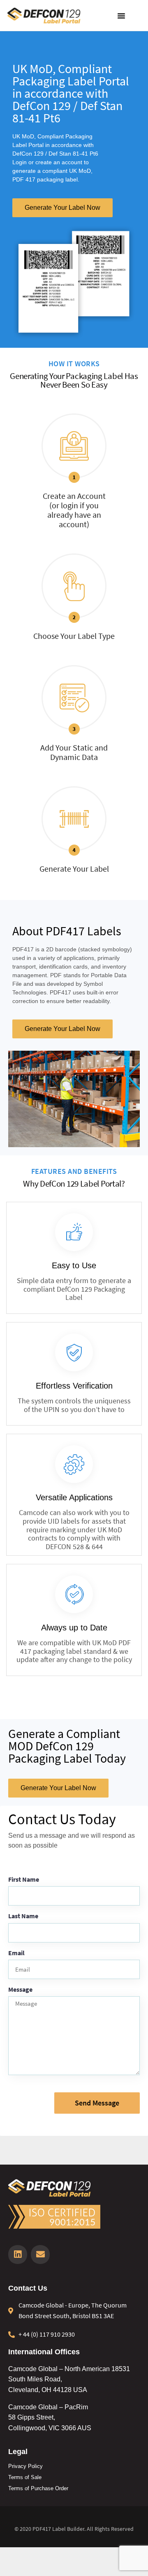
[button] (121, 16)
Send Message (97, 2103)
